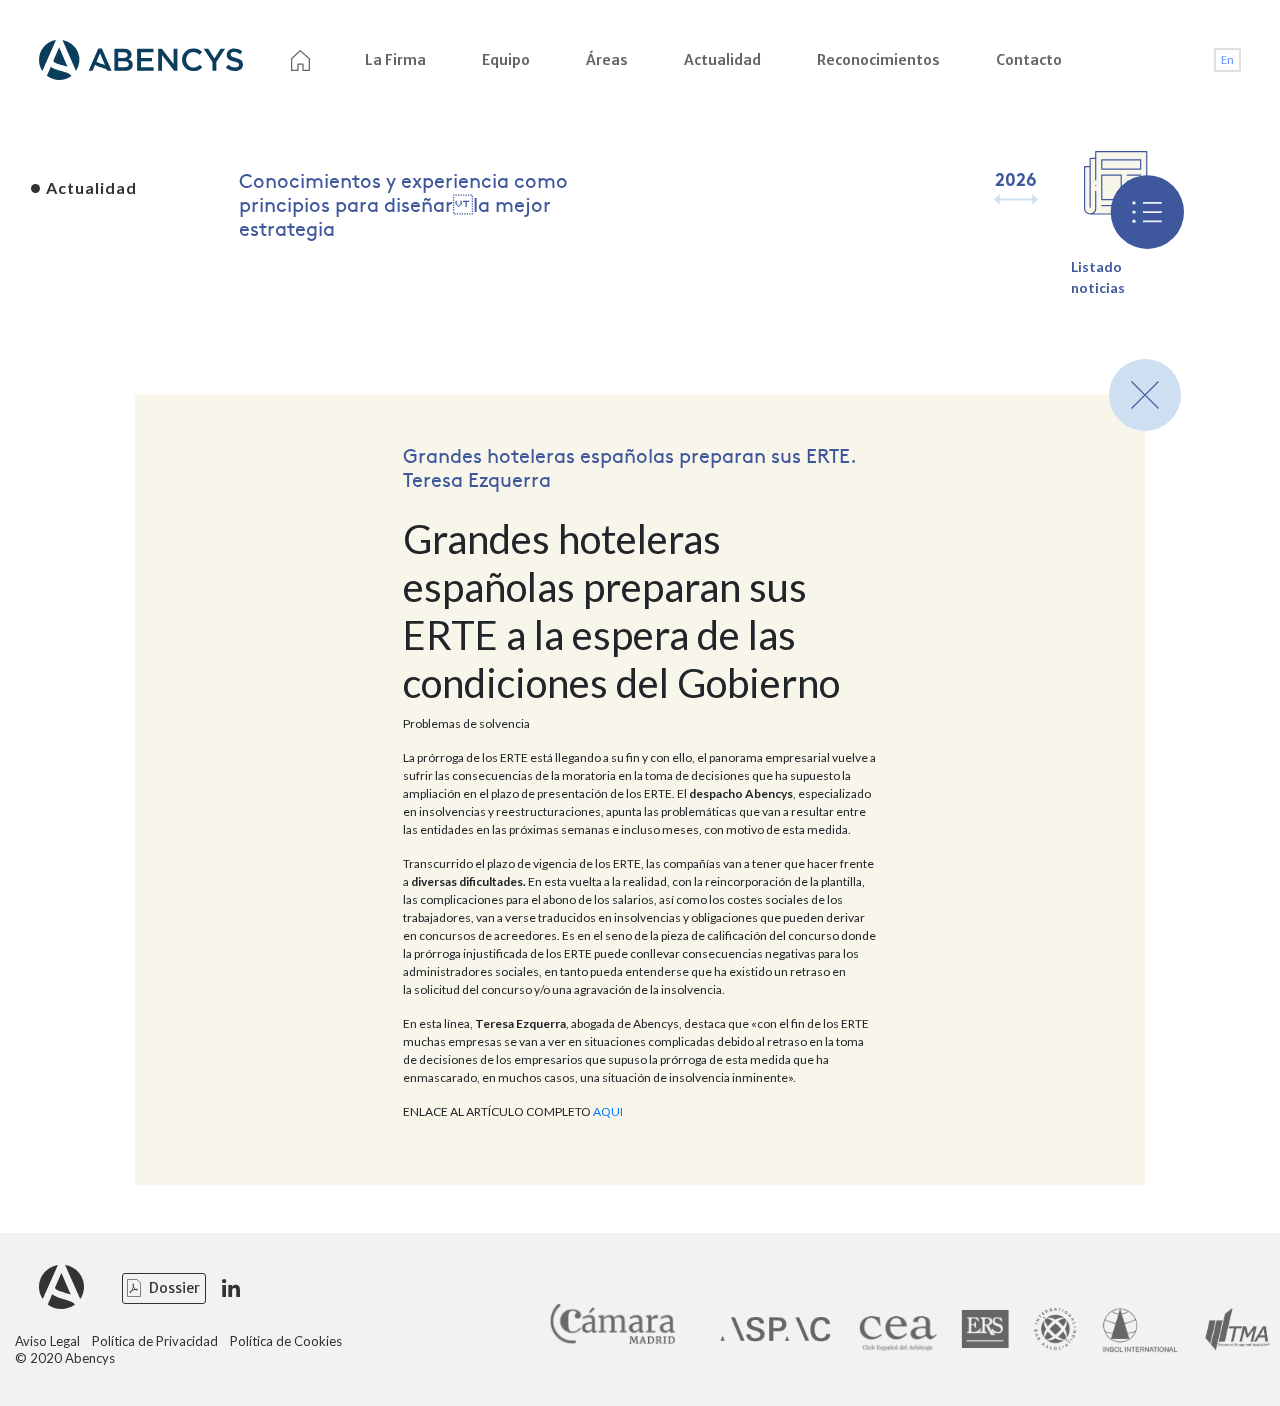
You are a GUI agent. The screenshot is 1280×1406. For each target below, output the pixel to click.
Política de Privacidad (155, 1341)
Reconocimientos (878, 60)
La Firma (395, 60)
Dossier (174, 1288)
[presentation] (1003, 199)
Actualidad (722, 60)
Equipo (506, 60)
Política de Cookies (286, 1341)
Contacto (1029, 60)
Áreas (607, 60)
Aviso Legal (47, 1341)
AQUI (608, 1111)
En (1227, 60)
